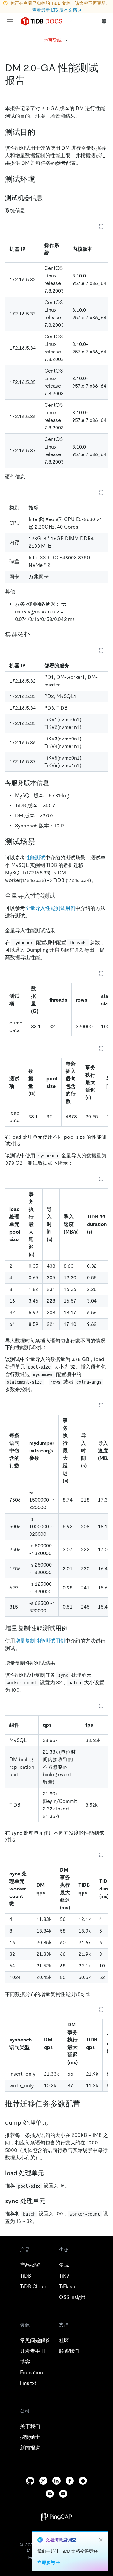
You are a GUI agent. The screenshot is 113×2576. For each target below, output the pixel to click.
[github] (30, 2481)
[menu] (10, 21)
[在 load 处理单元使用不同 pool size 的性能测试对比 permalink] (25, 1143)
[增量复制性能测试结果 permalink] (60, 1663)
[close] (101, 2540)
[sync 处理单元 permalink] (51, 2201)
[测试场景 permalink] (40, 842)
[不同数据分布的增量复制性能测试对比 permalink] (95, 1994)
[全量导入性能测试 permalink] (60, 895)
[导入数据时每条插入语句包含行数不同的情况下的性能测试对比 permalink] (50, 1347)
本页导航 (53, 40)
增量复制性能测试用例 (40, 1641)
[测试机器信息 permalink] (48, 198)
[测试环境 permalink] (40, 179)
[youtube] (63, 2494)
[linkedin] (56, 2481)
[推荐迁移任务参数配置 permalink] (85, 2104)
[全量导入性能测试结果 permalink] (60, 930)
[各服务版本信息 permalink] (54, 783)
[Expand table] (101, 226)
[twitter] (43, 2481)
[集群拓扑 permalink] (35, 634)
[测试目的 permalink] (40, 132)
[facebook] (70, 2481)
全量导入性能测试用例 (50, 908)
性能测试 (35, 858)
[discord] (50, 2494)
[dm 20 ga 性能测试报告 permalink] (30, 80)
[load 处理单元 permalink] (49, 2173)
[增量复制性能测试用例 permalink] (73, 1628)
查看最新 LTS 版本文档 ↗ (57, 10)
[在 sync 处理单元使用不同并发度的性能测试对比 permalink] (20, 1839)
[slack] (83, 2481)
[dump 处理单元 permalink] (53, 2122)
